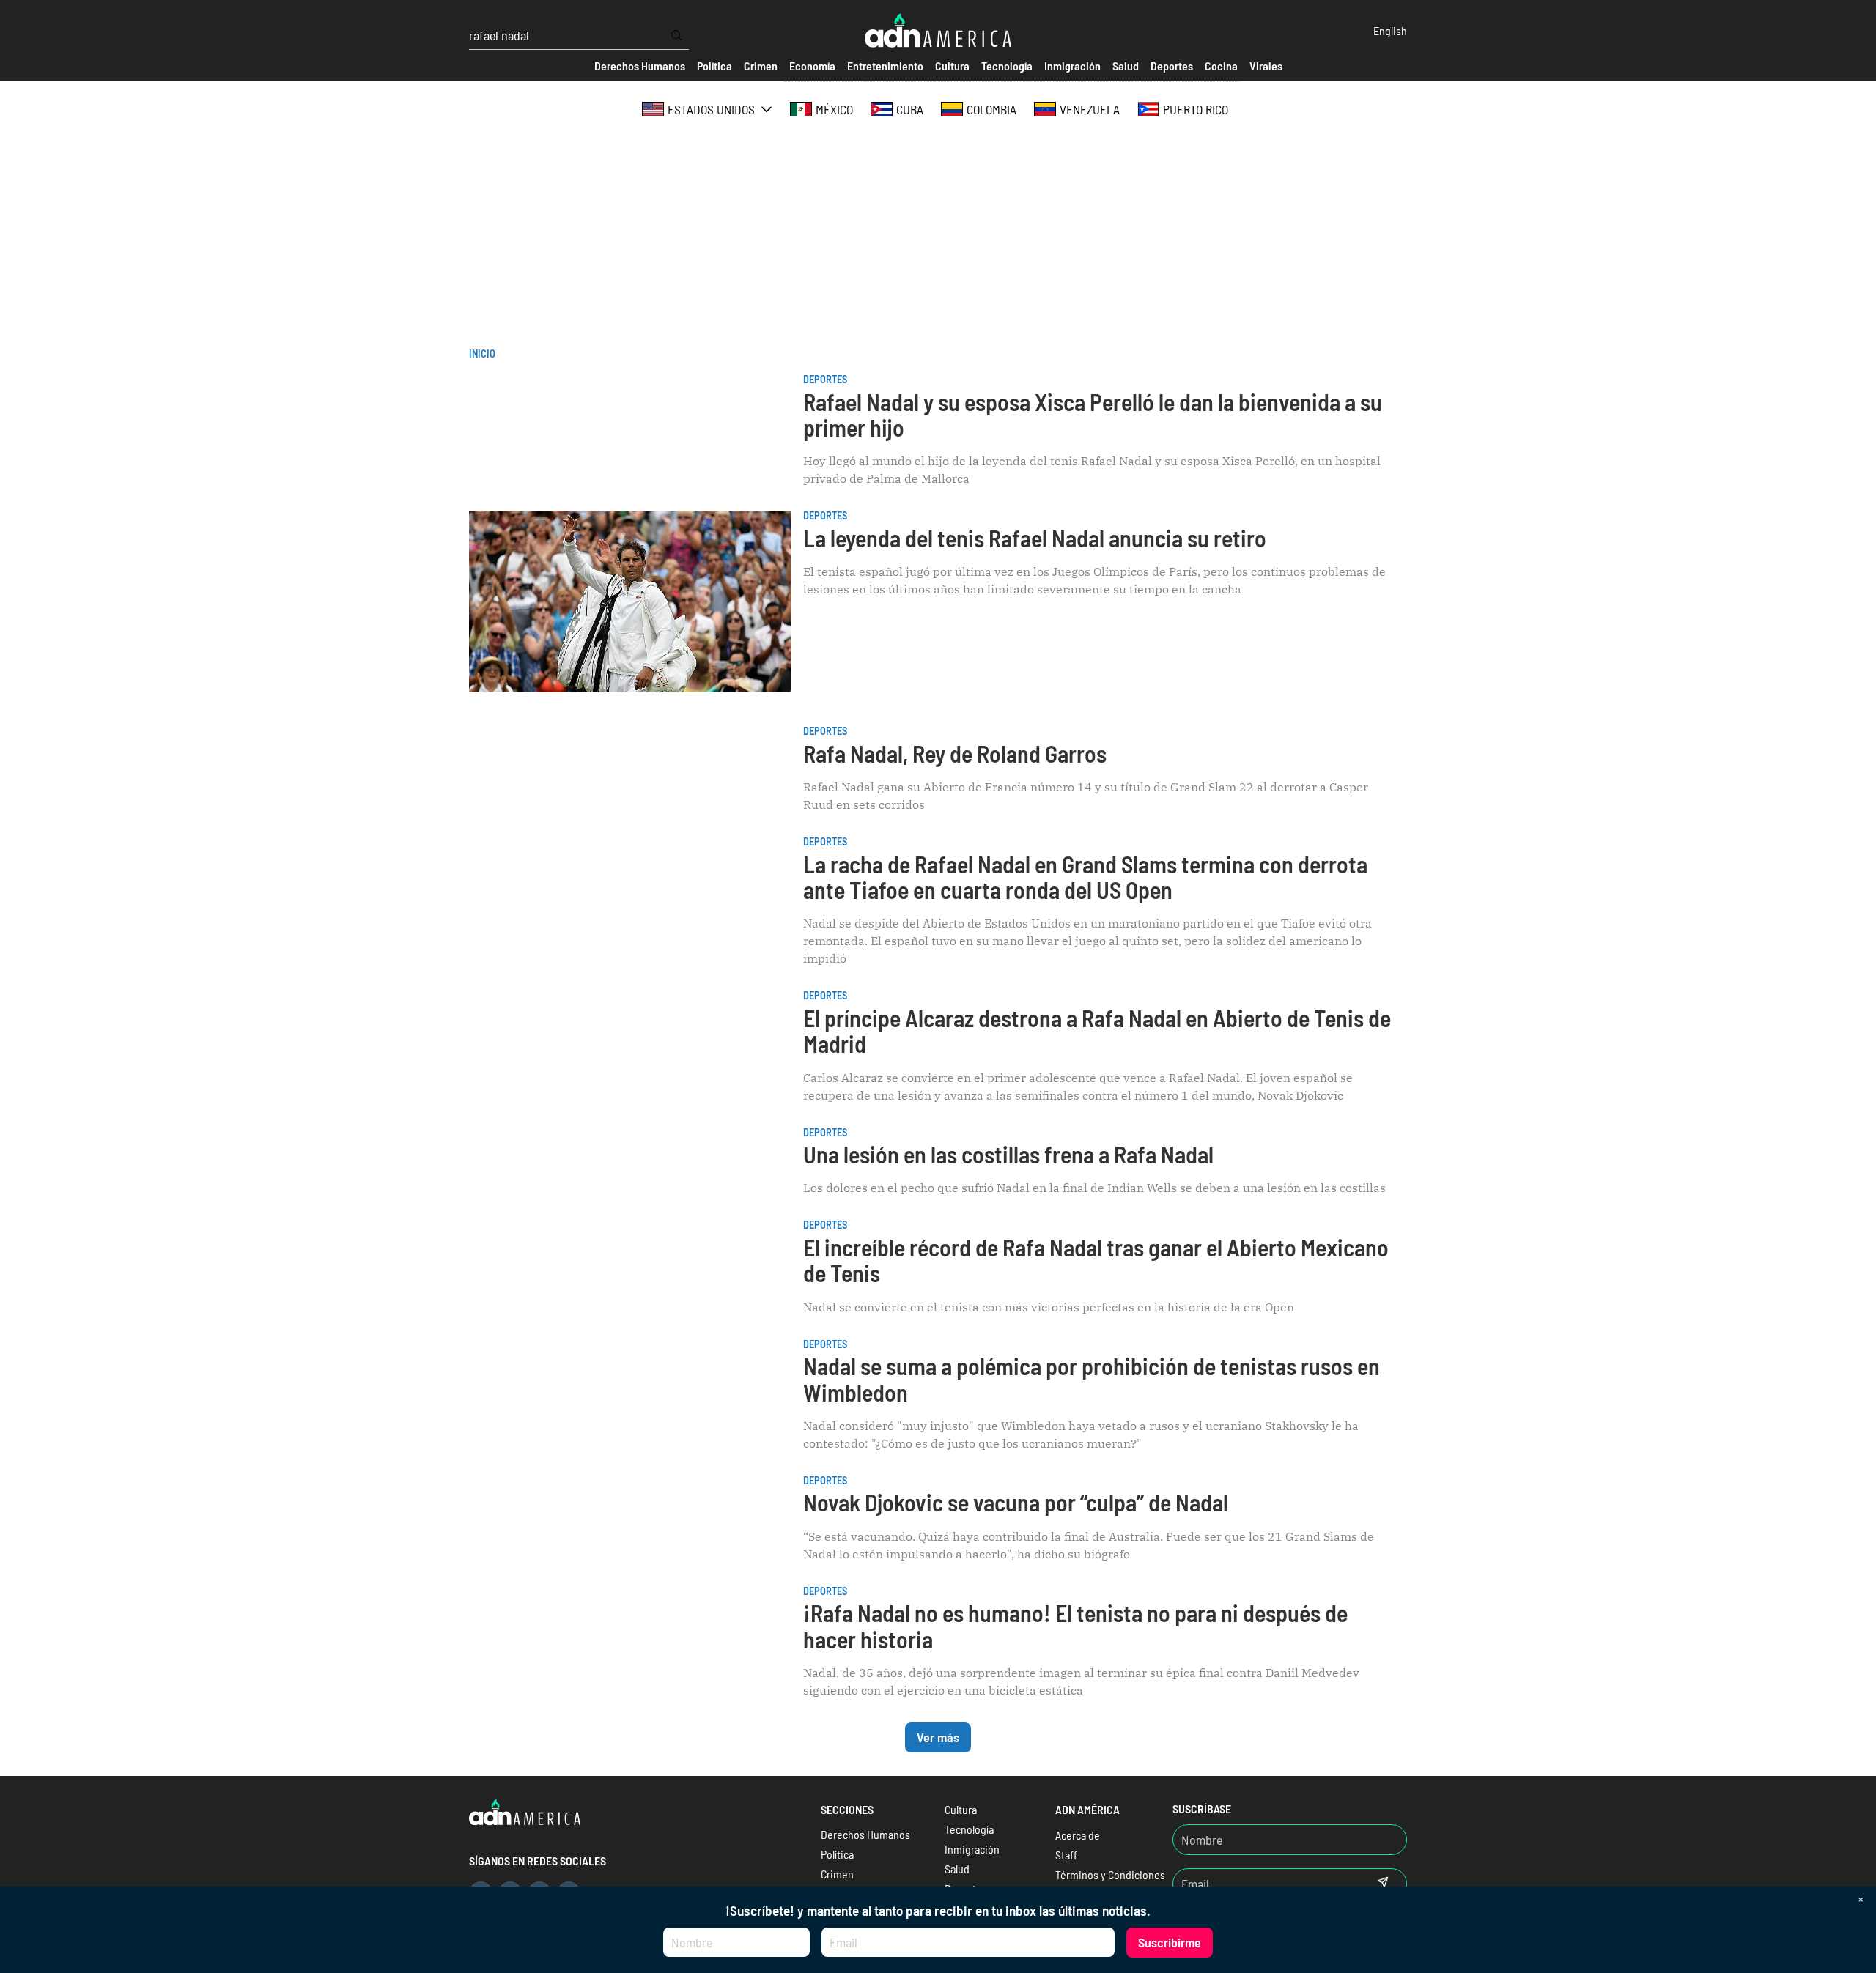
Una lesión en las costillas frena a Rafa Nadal (1008, 1154)
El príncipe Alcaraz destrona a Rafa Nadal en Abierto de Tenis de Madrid (1097, 1030)
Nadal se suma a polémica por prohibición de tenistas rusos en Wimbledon (1092, 1378)
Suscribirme (1170, 1942)
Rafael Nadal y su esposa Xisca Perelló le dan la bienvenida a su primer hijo (1093, 414)
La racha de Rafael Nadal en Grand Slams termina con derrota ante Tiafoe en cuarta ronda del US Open (1085, 877)
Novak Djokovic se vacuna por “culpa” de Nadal (1016, 1502)
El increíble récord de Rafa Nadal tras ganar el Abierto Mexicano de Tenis (1096, 1260)
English (1390, 30)
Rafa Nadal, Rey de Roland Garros (955, 753)
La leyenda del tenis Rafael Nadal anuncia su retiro (1035, 538)
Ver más (938, 1737)
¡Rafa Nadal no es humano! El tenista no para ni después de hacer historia (1075, 1625)
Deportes (825, 379)
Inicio (482, 353)
